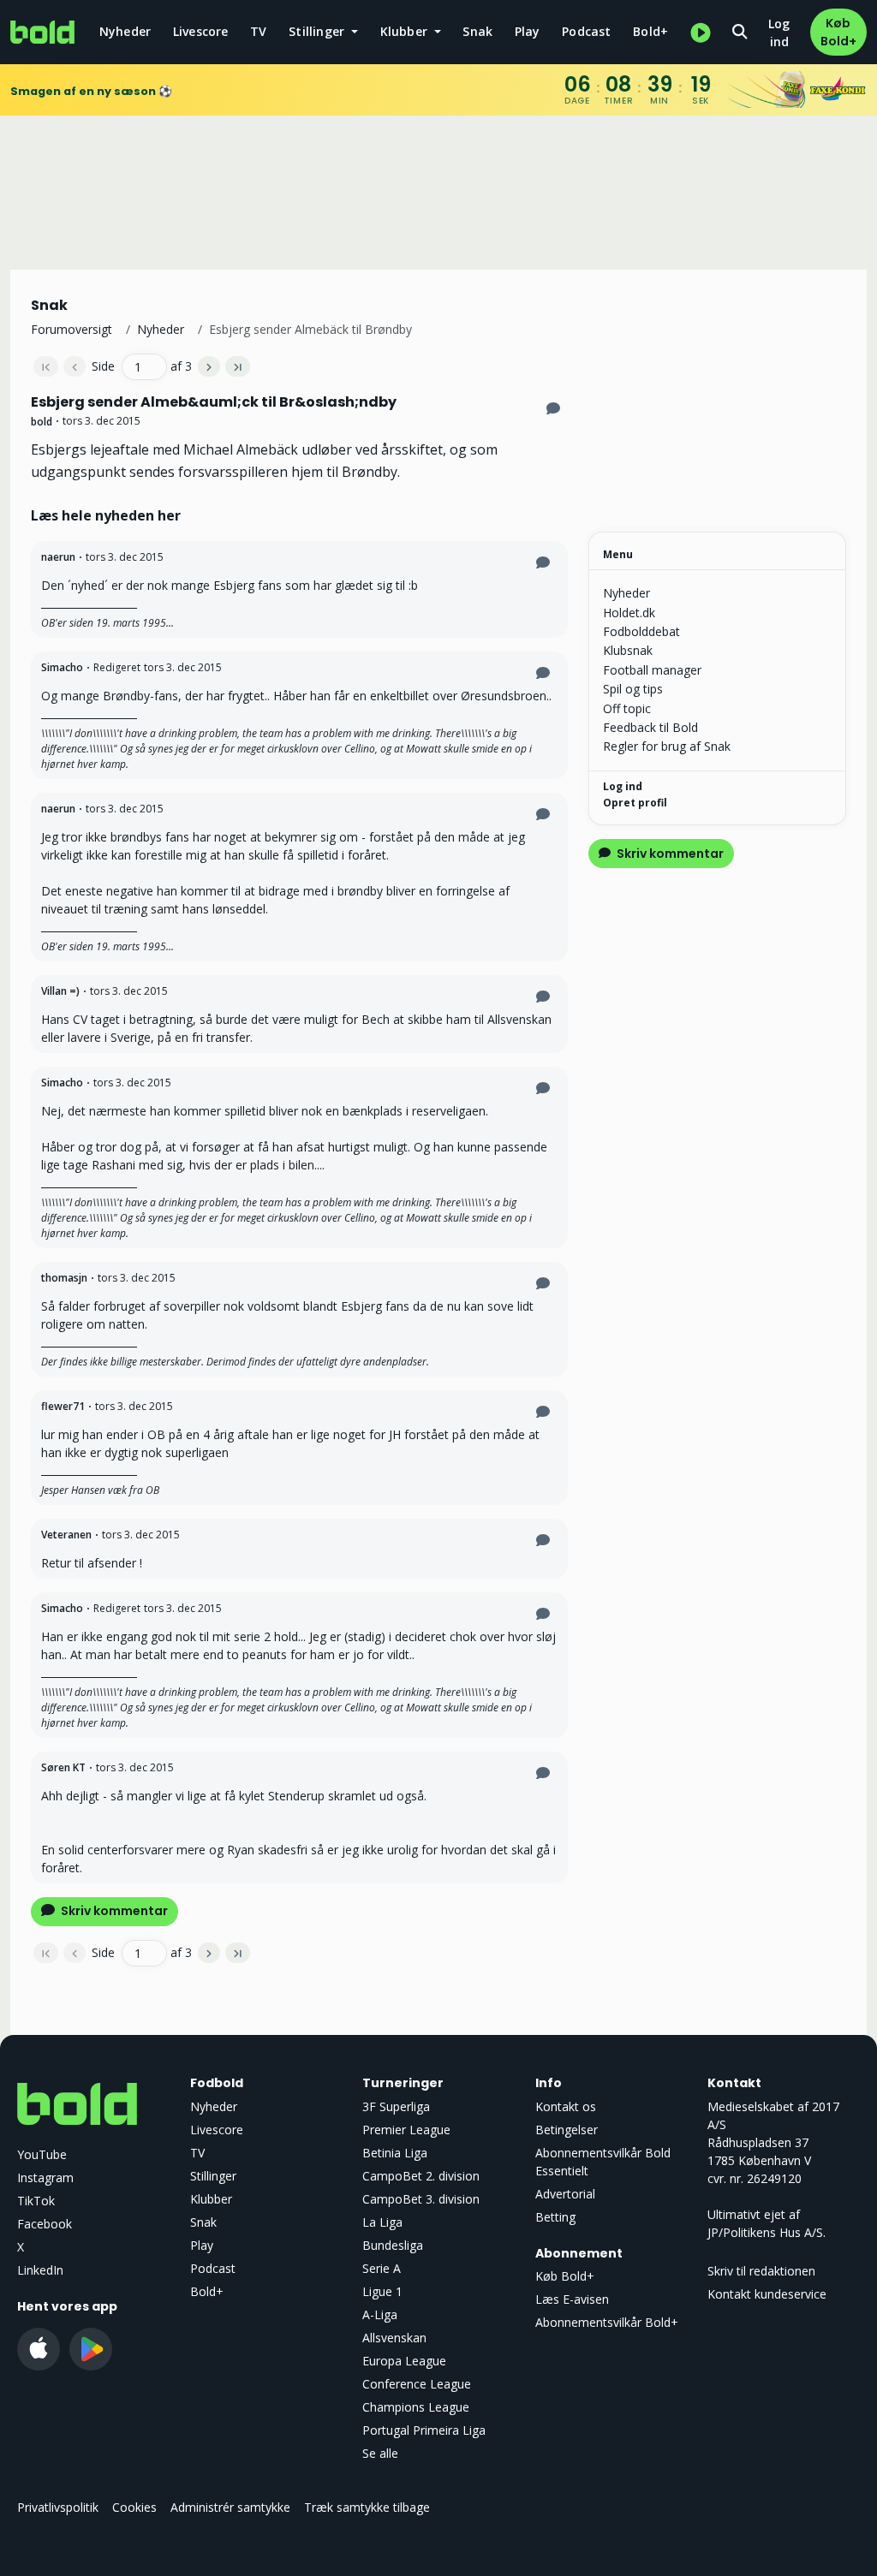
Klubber (211, 2199)
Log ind (779, 33)
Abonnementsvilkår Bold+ (607, 2322)
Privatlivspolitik (58, 2507)
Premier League (406, 2130)
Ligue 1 (382, 2291)
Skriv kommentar (113, 1911)
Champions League (416, 2407)
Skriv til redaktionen (761, 2271)
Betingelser (567, 2130)
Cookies (134, 2507)
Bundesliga (393, 2245)
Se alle (380, 2453)
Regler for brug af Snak (667, 746)
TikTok (36, 2201)
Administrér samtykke (230, 2507)
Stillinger (213, 2176)
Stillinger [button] (318, 31)
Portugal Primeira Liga (424, 2430)
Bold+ (650, 31)
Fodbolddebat (641, 631)
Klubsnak (628, 650)
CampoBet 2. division (421, 2176)
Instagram (45, 2177)
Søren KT (63, 1767)
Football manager (652, 670)
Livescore (201, 31)
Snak (477, 31)
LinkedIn (40, 2270)
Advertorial (565, 2194)
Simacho (62, 667)
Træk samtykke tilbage (367, 2507)
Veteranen (66, 1535)
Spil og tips (633, 689)
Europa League (404, 2361)
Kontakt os (566, 2106)
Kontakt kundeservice (767, 2294)
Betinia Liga (395, 2153)
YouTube (42, 2154)
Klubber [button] (406, 31)
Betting (555, 2217)
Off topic (627, 708)
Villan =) (60, 991)
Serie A (382, 2268)
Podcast (586, 31)
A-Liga (380, 2314)
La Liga (382, 2222)
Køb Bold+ (838, 32)
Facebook (45, 2224)
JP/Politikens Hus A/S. (767, 2232)
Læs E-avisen (572, 2299)
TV (258, 31)
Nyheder (125, 31)
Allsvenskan (394, 2338)
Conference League (417, 2384)
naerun (58, 557)
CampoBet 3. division (421, 2199)
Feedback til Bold (650, 727)
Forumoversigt (72, 329)
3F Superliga (396, 2106)
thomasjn (64, 1278)
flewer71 (63, 1406)
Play (528, 31)
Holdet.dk (629, 613)
